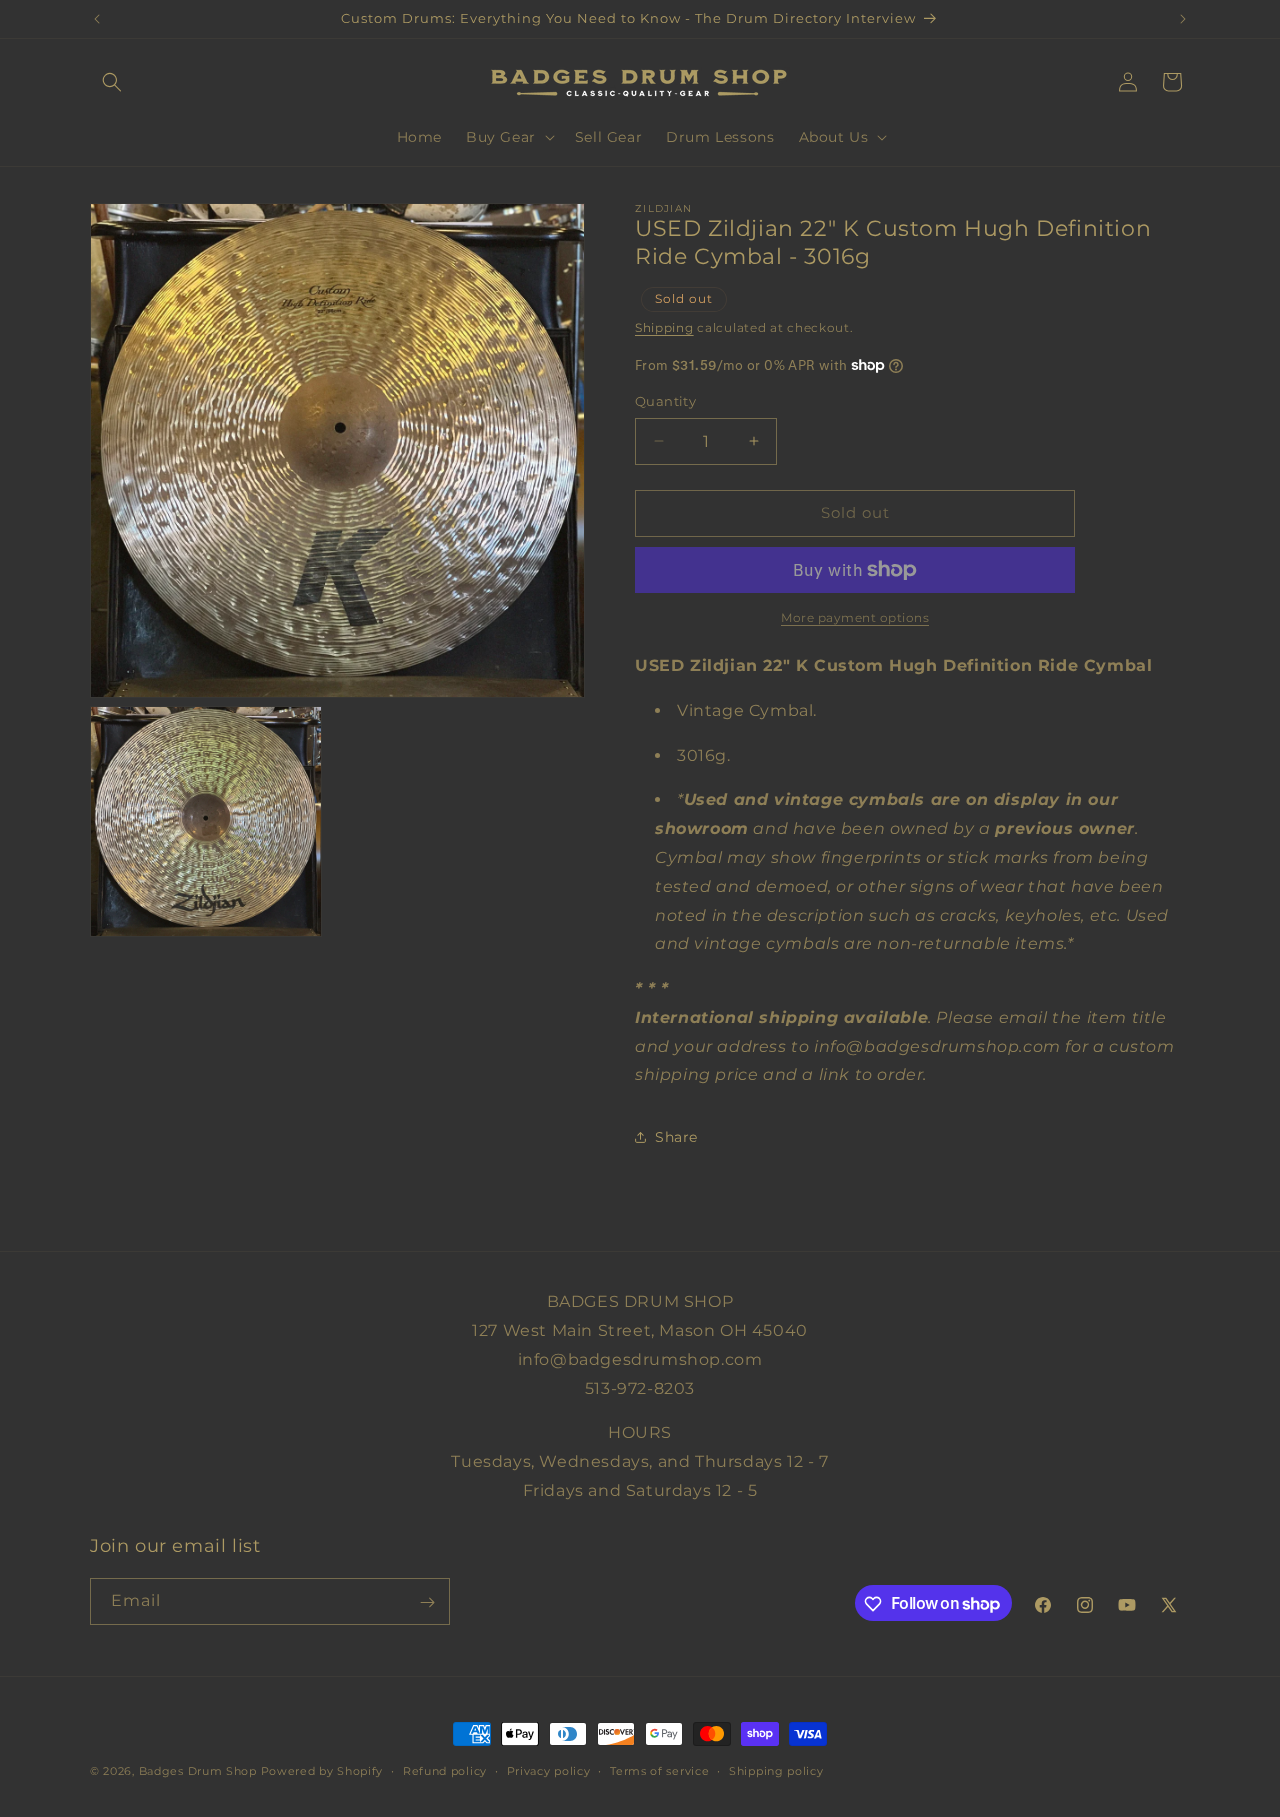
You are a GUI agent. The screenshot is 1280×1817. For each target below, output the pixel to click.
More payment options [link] (855, 617)
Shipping (664, 327)
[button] (112, 82)
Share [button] (676, 1137)
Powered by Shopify (322, 1771)
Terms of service (659, 1770)
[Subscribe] (427, 1602)
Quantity (665, 401)
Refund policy (445, 1770)
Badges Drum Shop (198, 1771)
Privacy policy (549, 1770)
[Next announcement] (1183, 19)
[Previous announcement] (97, 19)
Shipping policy (776, 1770)
